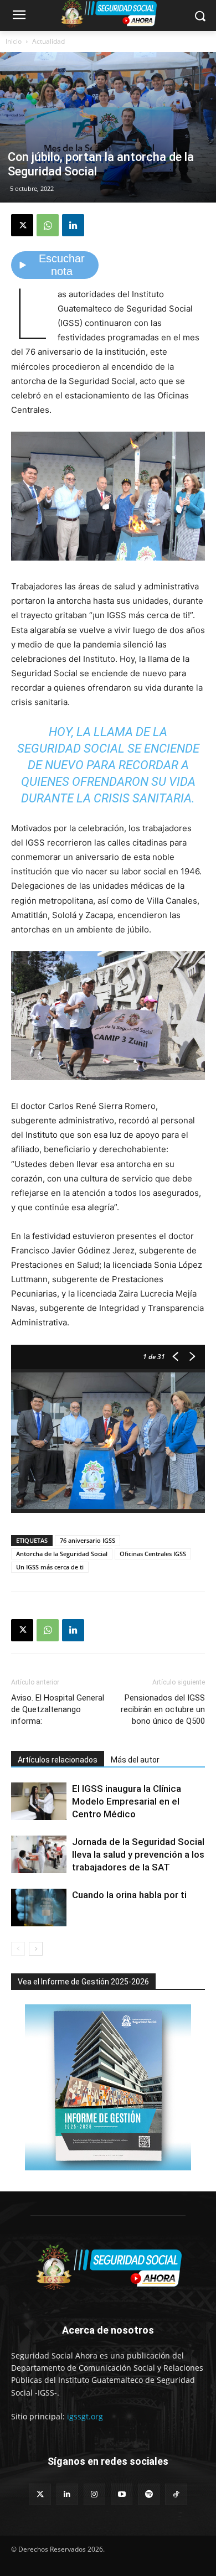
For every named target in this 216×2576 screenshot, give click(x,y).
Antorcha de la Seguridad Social (62, 1554)
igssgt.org (85, 2416)
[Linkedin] (73, 225)
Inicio (14, 41)
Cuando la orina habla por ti (129, 1895)
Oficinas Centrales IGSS (153, 1554)
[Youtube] (122, 2494)
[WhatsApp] (48, 225)
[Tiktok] (176, 2494)
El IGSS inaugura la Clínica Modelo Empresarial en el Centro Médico (127, 1801)
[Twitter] (40, 2494)
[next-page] (36, 1949)
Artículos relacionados (58, 1760)
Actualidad (48, 41)
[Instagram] (94, 2494)
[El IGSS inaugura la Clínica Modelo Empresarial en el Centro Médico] (39, 1802)
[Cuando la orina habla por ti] (39, 1908)
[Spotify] (149, 2494)
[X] (22, 225)
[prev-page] (18, 1949)
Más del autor (135, 1760)
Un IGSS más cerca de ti (50, 1567)
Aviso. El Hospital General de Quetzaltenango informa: (58, 1709)
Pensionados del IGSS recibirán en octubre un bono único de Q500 (163, 1709)
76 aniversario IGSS (88, 1540)
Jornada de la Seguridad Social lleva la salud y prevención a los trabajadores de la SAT (138, 1854)
